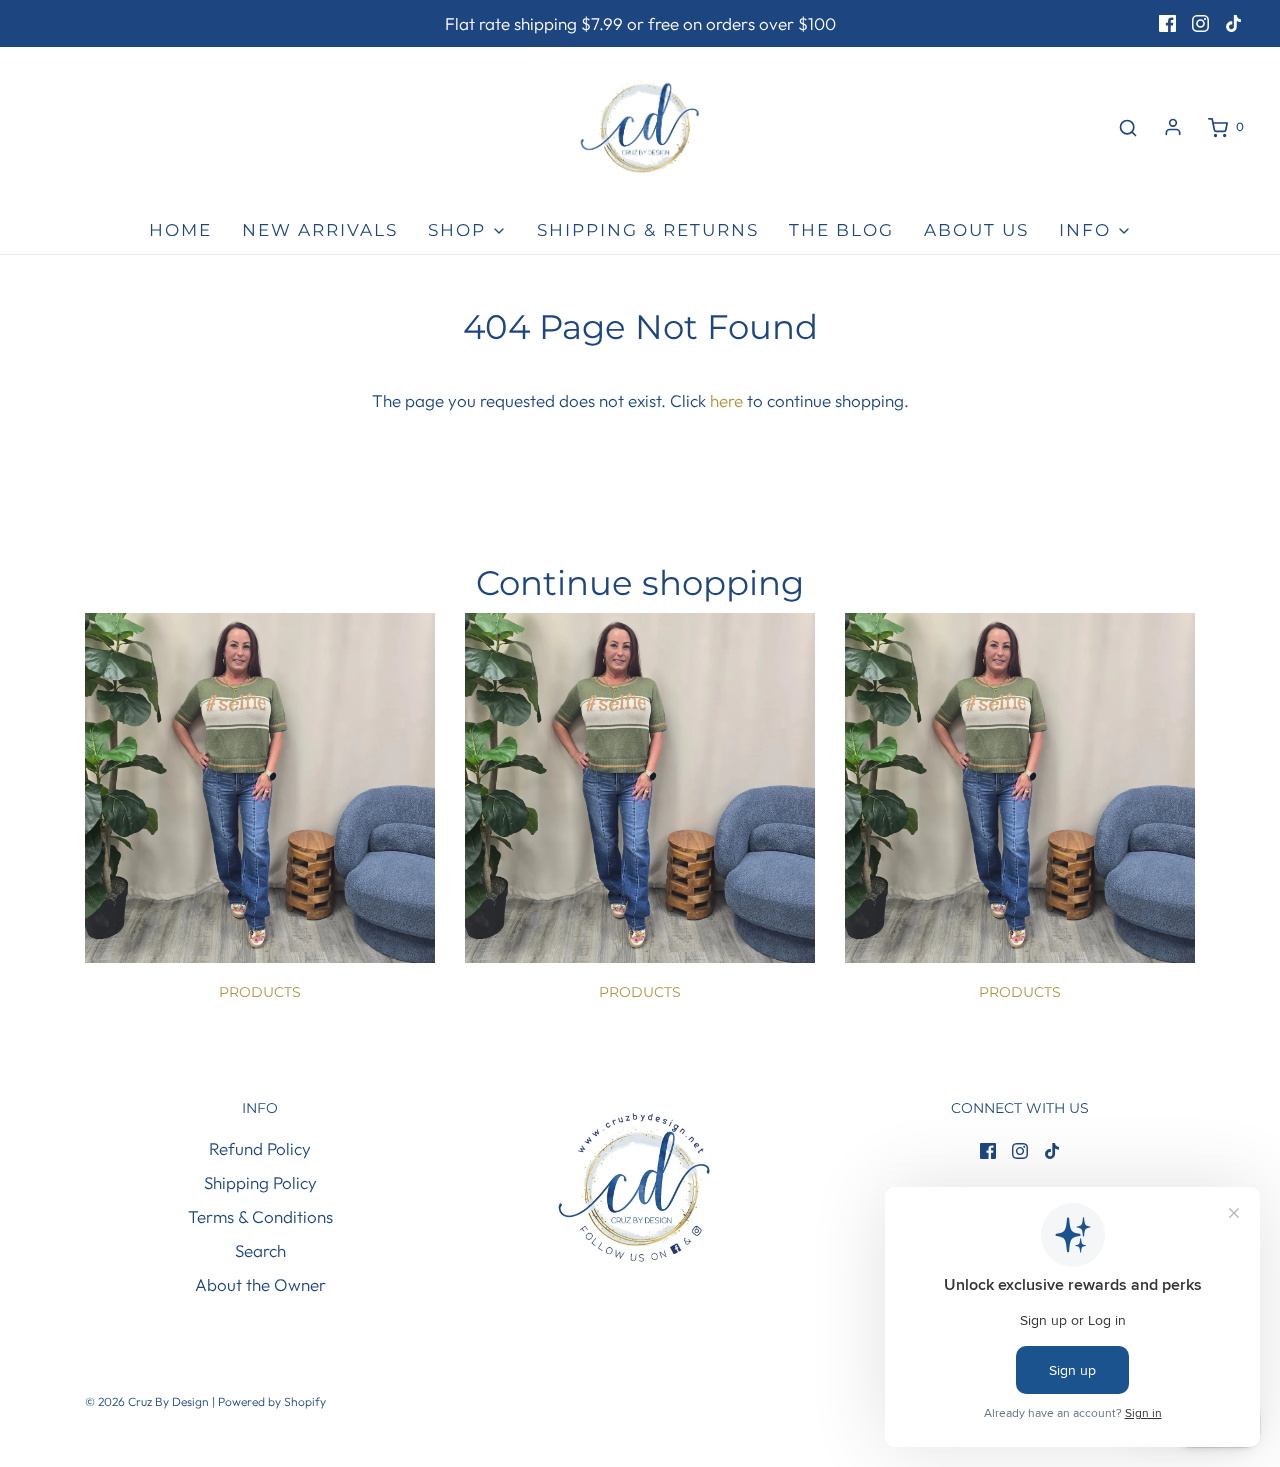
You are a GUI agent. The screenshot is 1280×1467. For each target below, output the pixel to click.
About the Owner (260, 1284)
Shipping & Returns (648, 230)
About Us (976, 230)
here (726, 400)
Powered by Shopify (272, 1401)
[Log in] (1173, 127)
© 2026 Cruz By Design (148, 1401)
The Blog (841, 230)
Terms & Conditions (260, 1216)
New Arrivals (320, 230)
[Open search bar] (1128, 127)
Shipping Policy (260, 1182)
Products (260, 992)
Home (180, 230)
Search (260, 1250)
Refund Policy (260, 1148)
